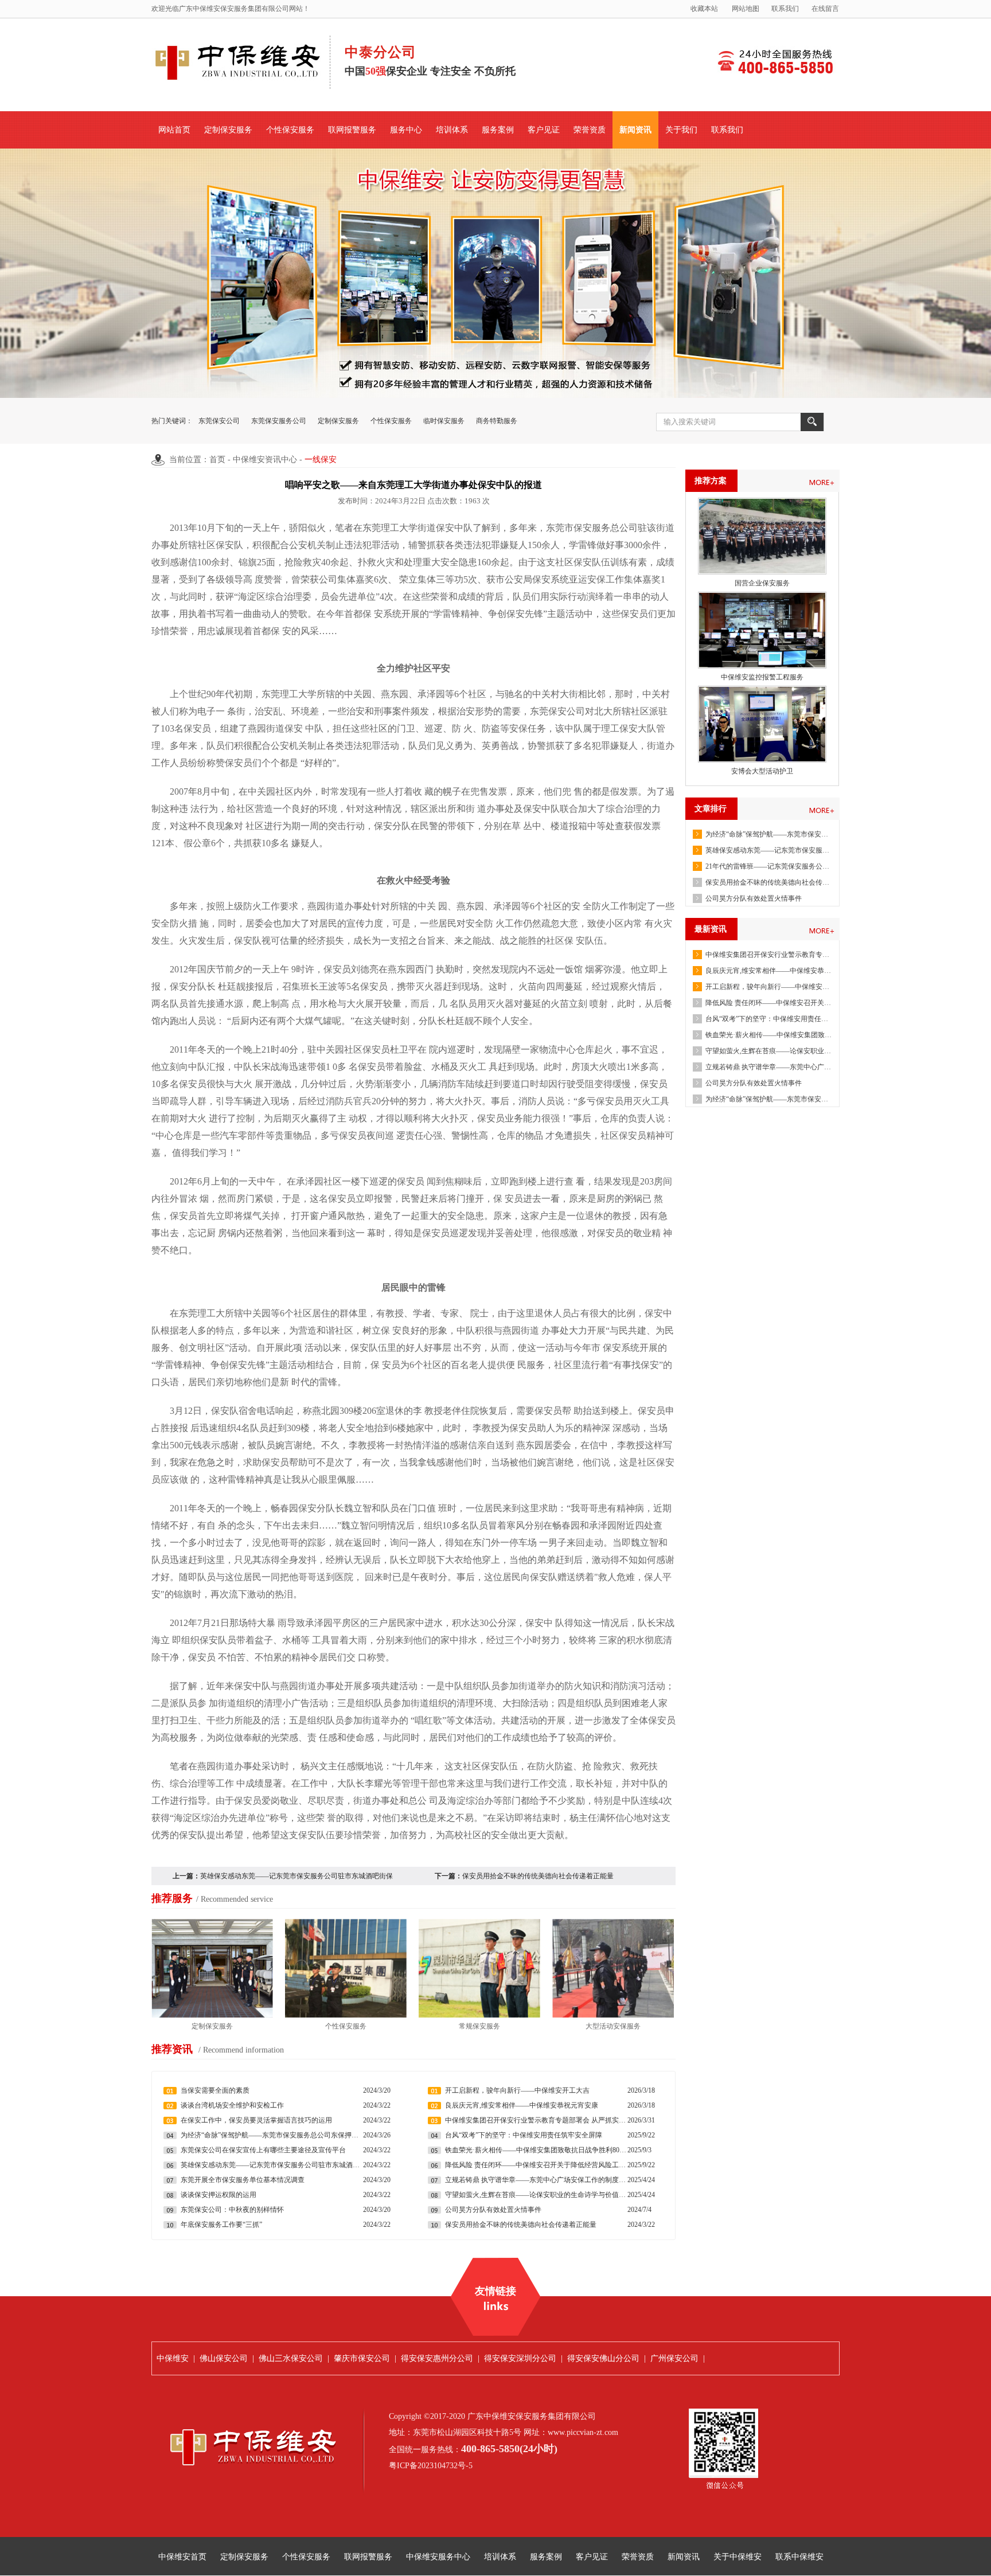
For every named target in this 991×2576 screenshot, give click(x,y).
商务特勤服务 (497, 421)
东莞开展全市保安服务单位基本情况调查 (243, 2180)
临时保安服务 (444, 421)
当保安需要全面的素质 (215, 2090)
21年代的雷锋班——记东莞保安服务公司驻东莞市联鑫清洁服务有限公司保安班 (768, 866)
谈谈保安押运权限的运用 (219, 2195)
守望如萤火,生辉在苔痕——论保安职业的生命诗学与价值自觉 (768, 1051)
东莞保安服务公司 (279, 421)
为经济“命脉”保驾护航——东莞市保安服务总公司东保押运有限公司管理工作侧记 (768, 834)
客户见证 (544, 130)
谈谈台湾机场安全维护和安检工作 (232, 2105)
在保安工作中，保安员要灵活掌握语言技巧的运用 (256, 2120)
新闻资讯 (635, 130)
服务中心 (406, 130)
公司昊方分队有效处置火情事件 (754, 898)
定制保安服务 (228, 130)
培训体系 (452, 130)
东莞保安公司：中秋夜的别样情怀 (232, 2210)
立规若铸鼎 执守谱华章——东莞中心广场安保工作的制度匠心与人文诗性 (768, 1067)
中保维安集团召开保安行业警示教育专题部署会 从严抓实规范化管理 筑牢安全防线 (768, 955)
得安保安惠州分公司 (437, 2358)
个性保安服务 (290, 130)
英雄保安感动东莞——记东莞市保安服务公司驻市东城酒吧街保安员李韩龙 (768, 850)
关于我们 (681, 130)
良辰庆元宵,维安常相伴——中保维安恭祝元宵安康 (768, 971)
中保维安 (173, 2358)
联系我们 (785, 9)
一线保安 (321, 460)
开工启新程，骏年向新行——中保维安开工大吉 (768, 987)
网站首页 (174, 130)
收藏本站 (704, 9)
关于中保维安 (738, 2557)
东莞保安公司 (219, 421)
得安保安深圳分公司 (520, 2358)
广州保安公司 (674, 2358)
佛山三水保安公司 (291, 2358)
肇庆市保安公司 (362, 2358)
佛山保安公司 (224, 2358)
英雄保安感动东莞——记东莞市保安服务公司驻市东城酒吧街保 (296, 1876)
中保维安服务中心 (438, 2557)
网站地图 (746, 9)
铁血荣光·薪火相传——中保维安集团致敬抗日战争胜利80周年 (768, 1035)
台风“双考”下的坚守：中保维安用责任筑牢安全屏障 (768, 1019)
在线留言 (825, 9)
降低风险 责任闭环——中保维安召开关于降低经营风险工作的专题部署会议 (768, 1003)
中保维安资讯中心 (265, 460)
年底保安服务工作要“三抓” (221, 2225)
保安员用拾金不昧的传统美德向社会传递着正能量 (768, 882)
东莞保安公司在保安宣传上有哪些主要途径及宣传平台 (263, 2150)
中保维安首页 (182, 2557)
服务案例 (498, 130)
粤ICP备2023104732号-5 (431, 2466)
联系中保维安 (799, 2557)
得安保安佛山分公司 (603, 2358)
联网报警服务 (352, 130)
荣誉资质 (590, 130)
